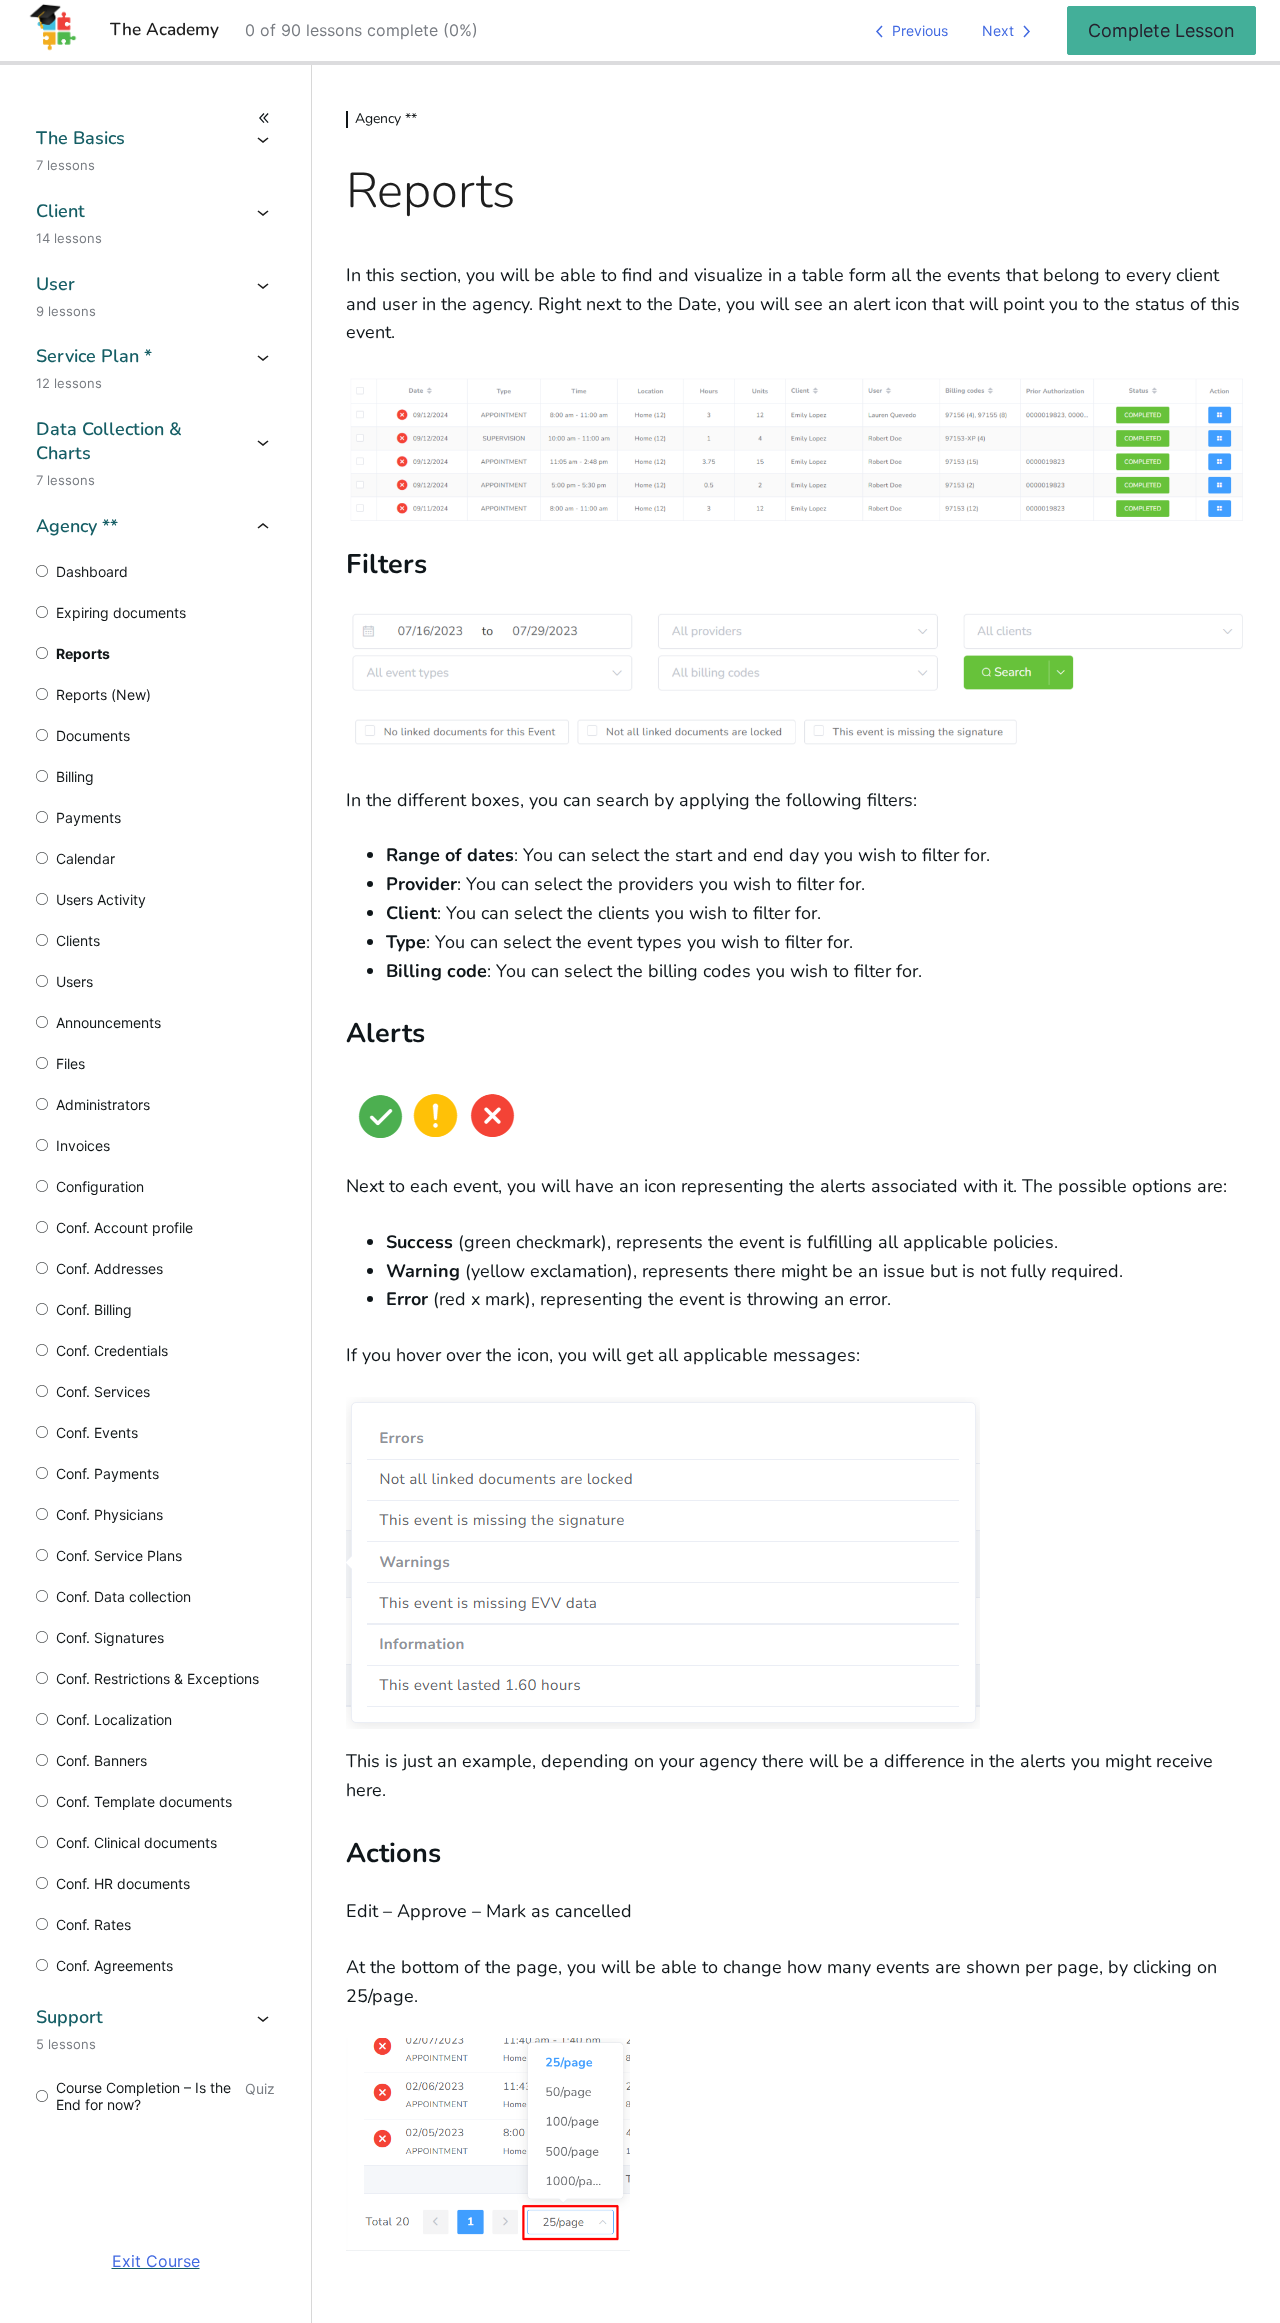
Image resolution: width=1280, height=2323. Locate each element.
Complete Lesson (1161, 30)
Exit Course (156, 2261)
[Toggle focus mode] (155, 118)
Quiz (260, 2088)
